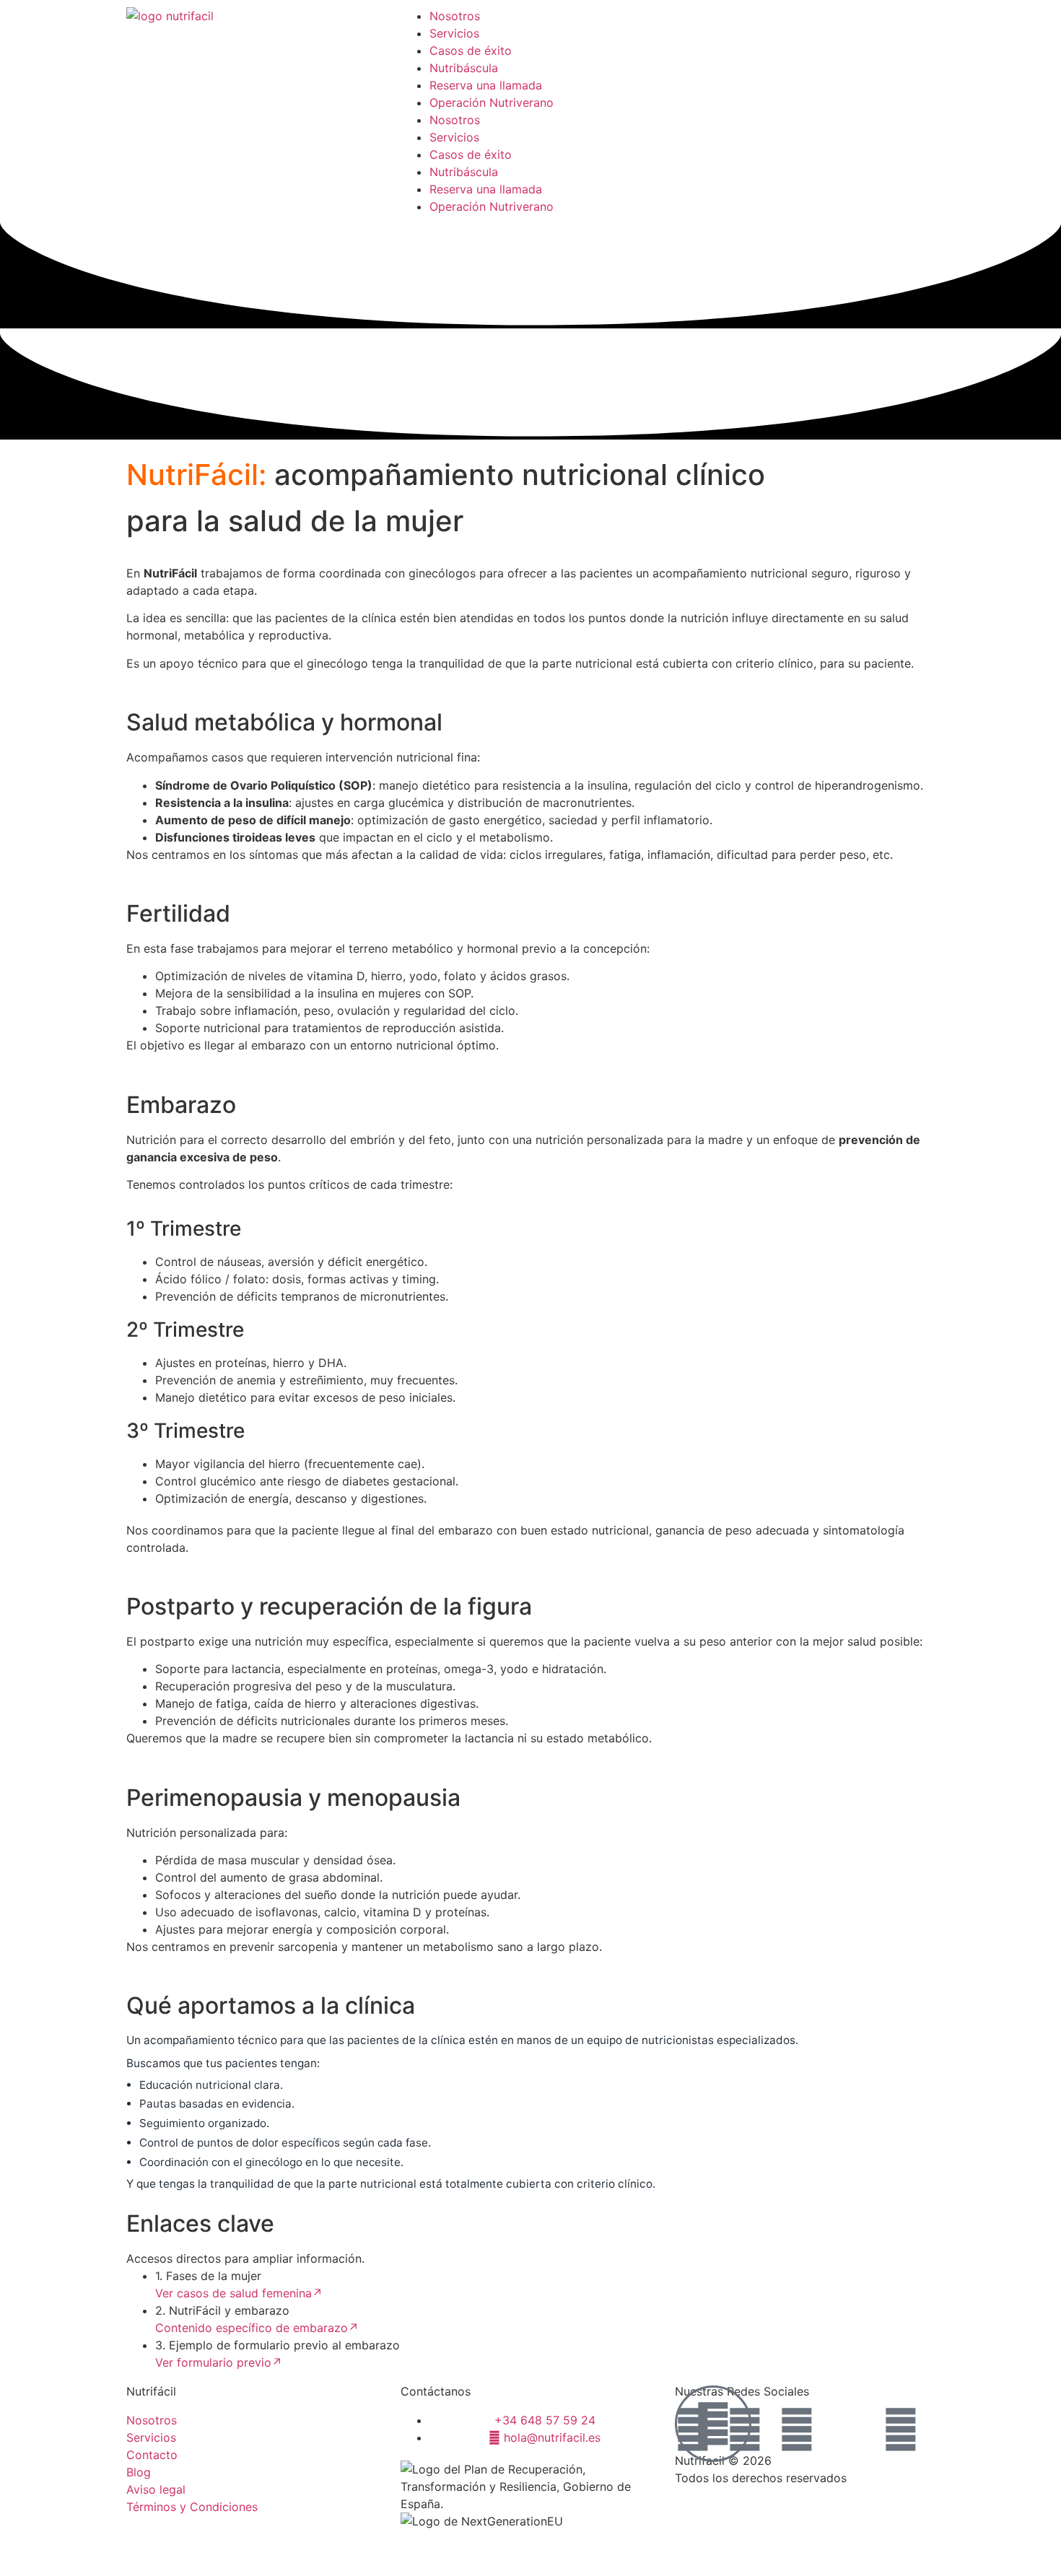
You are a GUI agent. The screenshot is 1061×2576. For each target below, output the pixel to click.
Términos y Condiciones (192, 2507)
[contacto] (713, 2424)
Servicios (454, 33)
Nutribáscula (464, 68)
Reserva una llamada (486, 85)
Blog (139, 2472)
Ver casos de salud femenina (239, 2293)
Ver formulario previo (219, 2362)
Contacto (152, 2455)
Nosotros (455, 16)
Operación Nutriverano (492, 102)
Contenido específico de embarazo (257, 2328)
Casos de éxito (471, 51)
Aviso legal (156, 2489)
